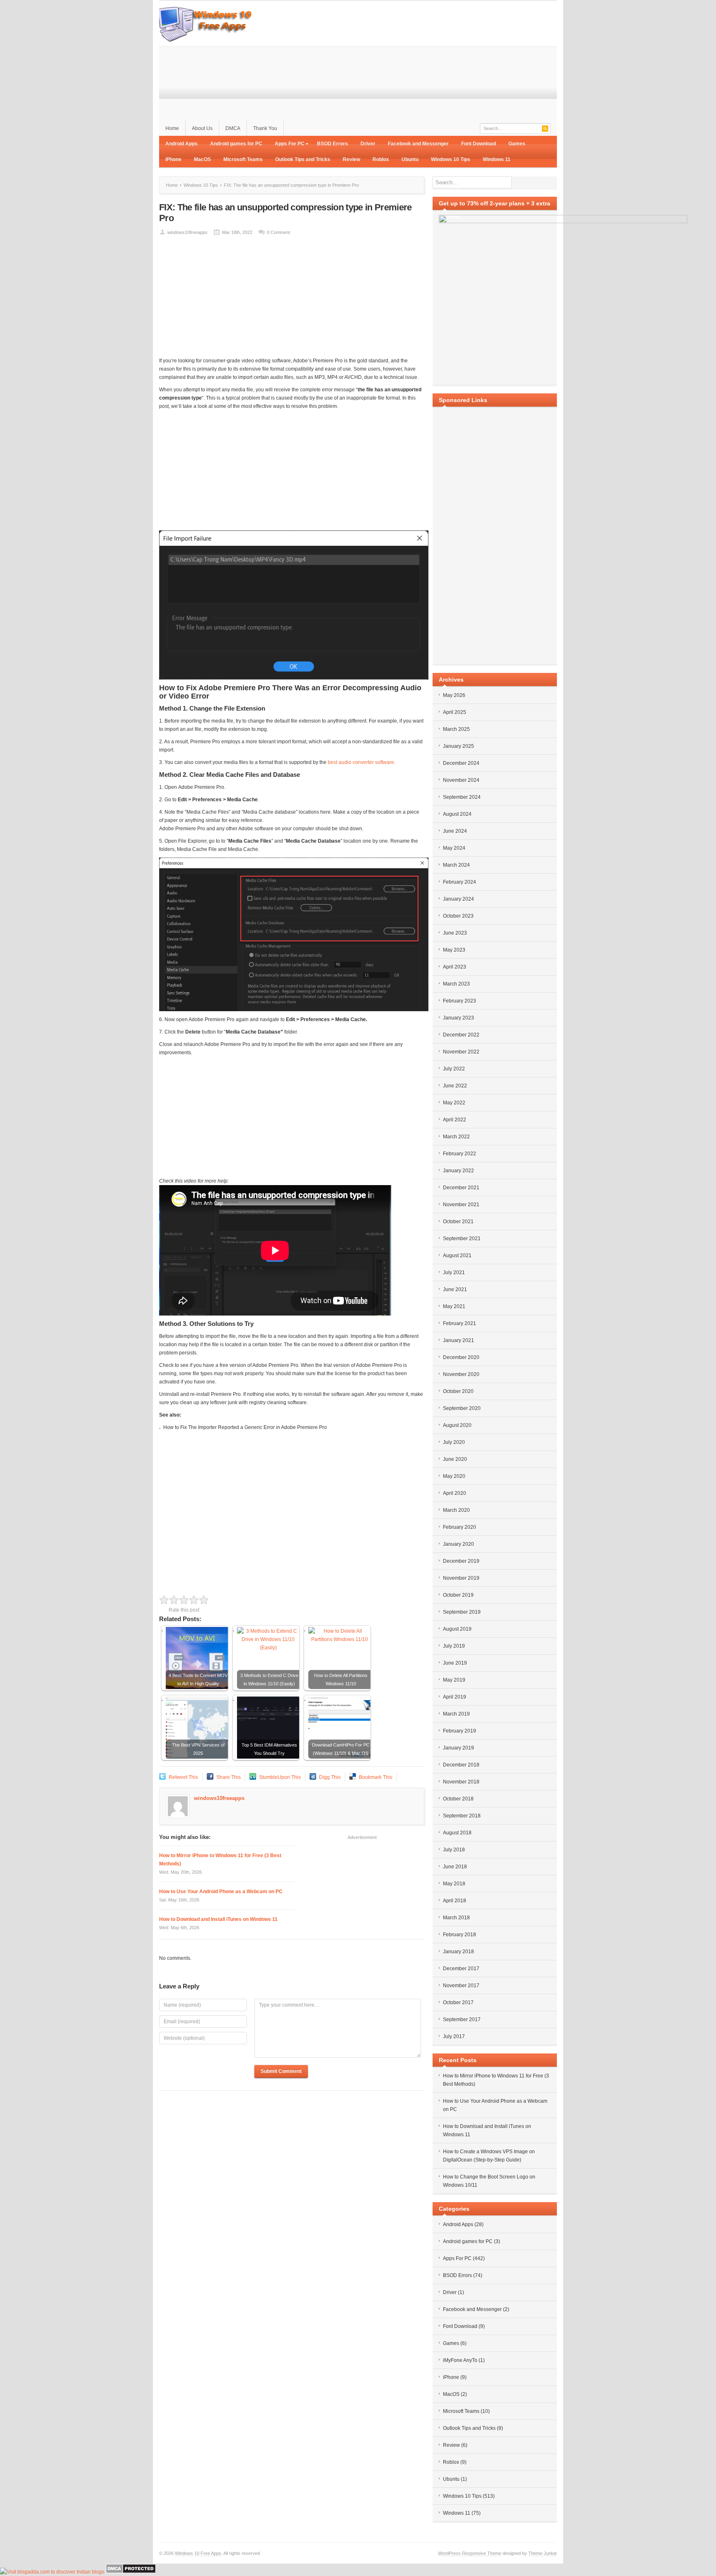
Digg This (330, 1777)
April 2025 (455, 712)
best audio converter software (361, 762)
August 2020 (457, 1425)
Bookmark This (376, 1777)
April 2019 (455, 1697)
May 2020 (454, 1476)
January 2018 (458, 1952)
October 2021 (458, 1222)
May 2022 (454, 1103)
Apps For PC (287, 145)
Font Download (479, 144)
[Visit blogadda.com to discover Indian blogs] (52, 2572)
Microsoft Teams (243, 159)
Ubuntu (410, 159)
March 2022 (456, 1137)
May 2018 (454, 1884)
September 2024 (462, 797)
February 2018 (460, 1935)
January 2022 (458, 1171)
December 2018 (461, 1765)
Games (517, 144)
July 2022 (454, 1069)
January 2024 (458, 899)
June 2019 (455, 1663)
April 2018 (455, 1901)
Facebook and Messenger (418, 144)
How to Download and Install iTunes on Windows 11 (218, 1919)
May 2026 (454, 695)
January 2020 (458, 1544)
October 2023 (458, 916)
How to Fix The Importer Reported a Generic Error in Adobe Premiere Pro (245, 1427)
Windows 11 (497, 159)
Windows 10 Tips (451, 159)
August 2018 (457, 1833)
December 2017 (461, 1969)
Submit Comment (281, 2071)
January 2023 (458, 1018)
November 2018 (461, 1782)
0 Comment (278, 232)
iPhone (173, 159)
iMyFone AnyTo (460, 2360)
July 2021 (454, 1272)
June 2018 (455, 1867)
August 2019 (457, 1629)
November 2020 (461, 1374)
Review (351, 159)
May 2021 (454, 1306)
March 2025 (456, 729)
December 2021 (461, 1188)
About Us (202, 128)
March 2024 (456, 865)
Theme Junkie (543, 2553)
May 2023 (454, 950)
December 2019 (461, 1561)
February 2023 (460, 1001)
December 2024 (461, 763)
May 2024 (454, 848)
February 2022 (460, 1154)
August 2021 (457, 1255)
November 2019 (461, 1578)
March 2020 (456, 1510)
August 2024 (457, 814)
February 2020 (460, 1527)
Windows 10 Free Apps (198, 2553)
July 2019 (454, 1646)
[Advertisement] (406, 63)
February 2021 (460, 1323)
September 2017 (462, 2019)
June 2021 (455, 1289)
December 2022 (461, 1035)
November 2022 (461, 1052)
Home (172, 128)
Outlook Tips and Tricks (303, 159)
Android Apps (181, 144)
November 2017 (461, 1986)
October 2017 (458, 2002)
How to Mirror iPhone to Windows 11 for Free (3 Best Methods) (220, 1860)
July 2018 (454, 1850)
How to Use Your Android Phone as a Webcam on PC (221, 1892)
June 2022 (455, 1086)
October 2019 (458, 1595)
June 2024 (455, 831)
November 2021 (461, 1205)
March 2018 (456, 1918)
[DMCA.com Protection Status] (131, 2572)
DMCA (233, 128)
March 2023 (456, 984)
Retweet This (183, 1777)
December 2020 (461, 1357)
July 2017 (454, 2036)
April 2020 (455, 1493)
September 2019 (462, 1612)
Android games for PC (236, 144)
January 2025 (458, 746)
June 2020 (455, 1459)
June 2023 (455, 933)
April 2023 (455, 967)
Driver (368, 144)
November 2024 (461, 780)
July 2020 (454, 1442)
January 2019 (458, 1748)
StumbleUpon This (280, 1777)
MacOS (202, 159)
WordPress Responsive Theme (470, 2553)
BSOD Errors (333, 144)
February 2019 (460, 1731)
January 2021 (458, 1340)
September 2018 (462, 1816)
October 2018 (458, 1799)
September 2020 (462, 1408)
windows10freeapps (187, 232)
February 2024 (460, 882)
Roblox (381, 159)
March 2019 (456, 1714)
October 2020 (458, 1391)
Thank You (265, 128)
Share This (229, 1777)
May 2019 (454, 1680)
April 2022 (455, 1120)
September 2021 (462, 1239)
